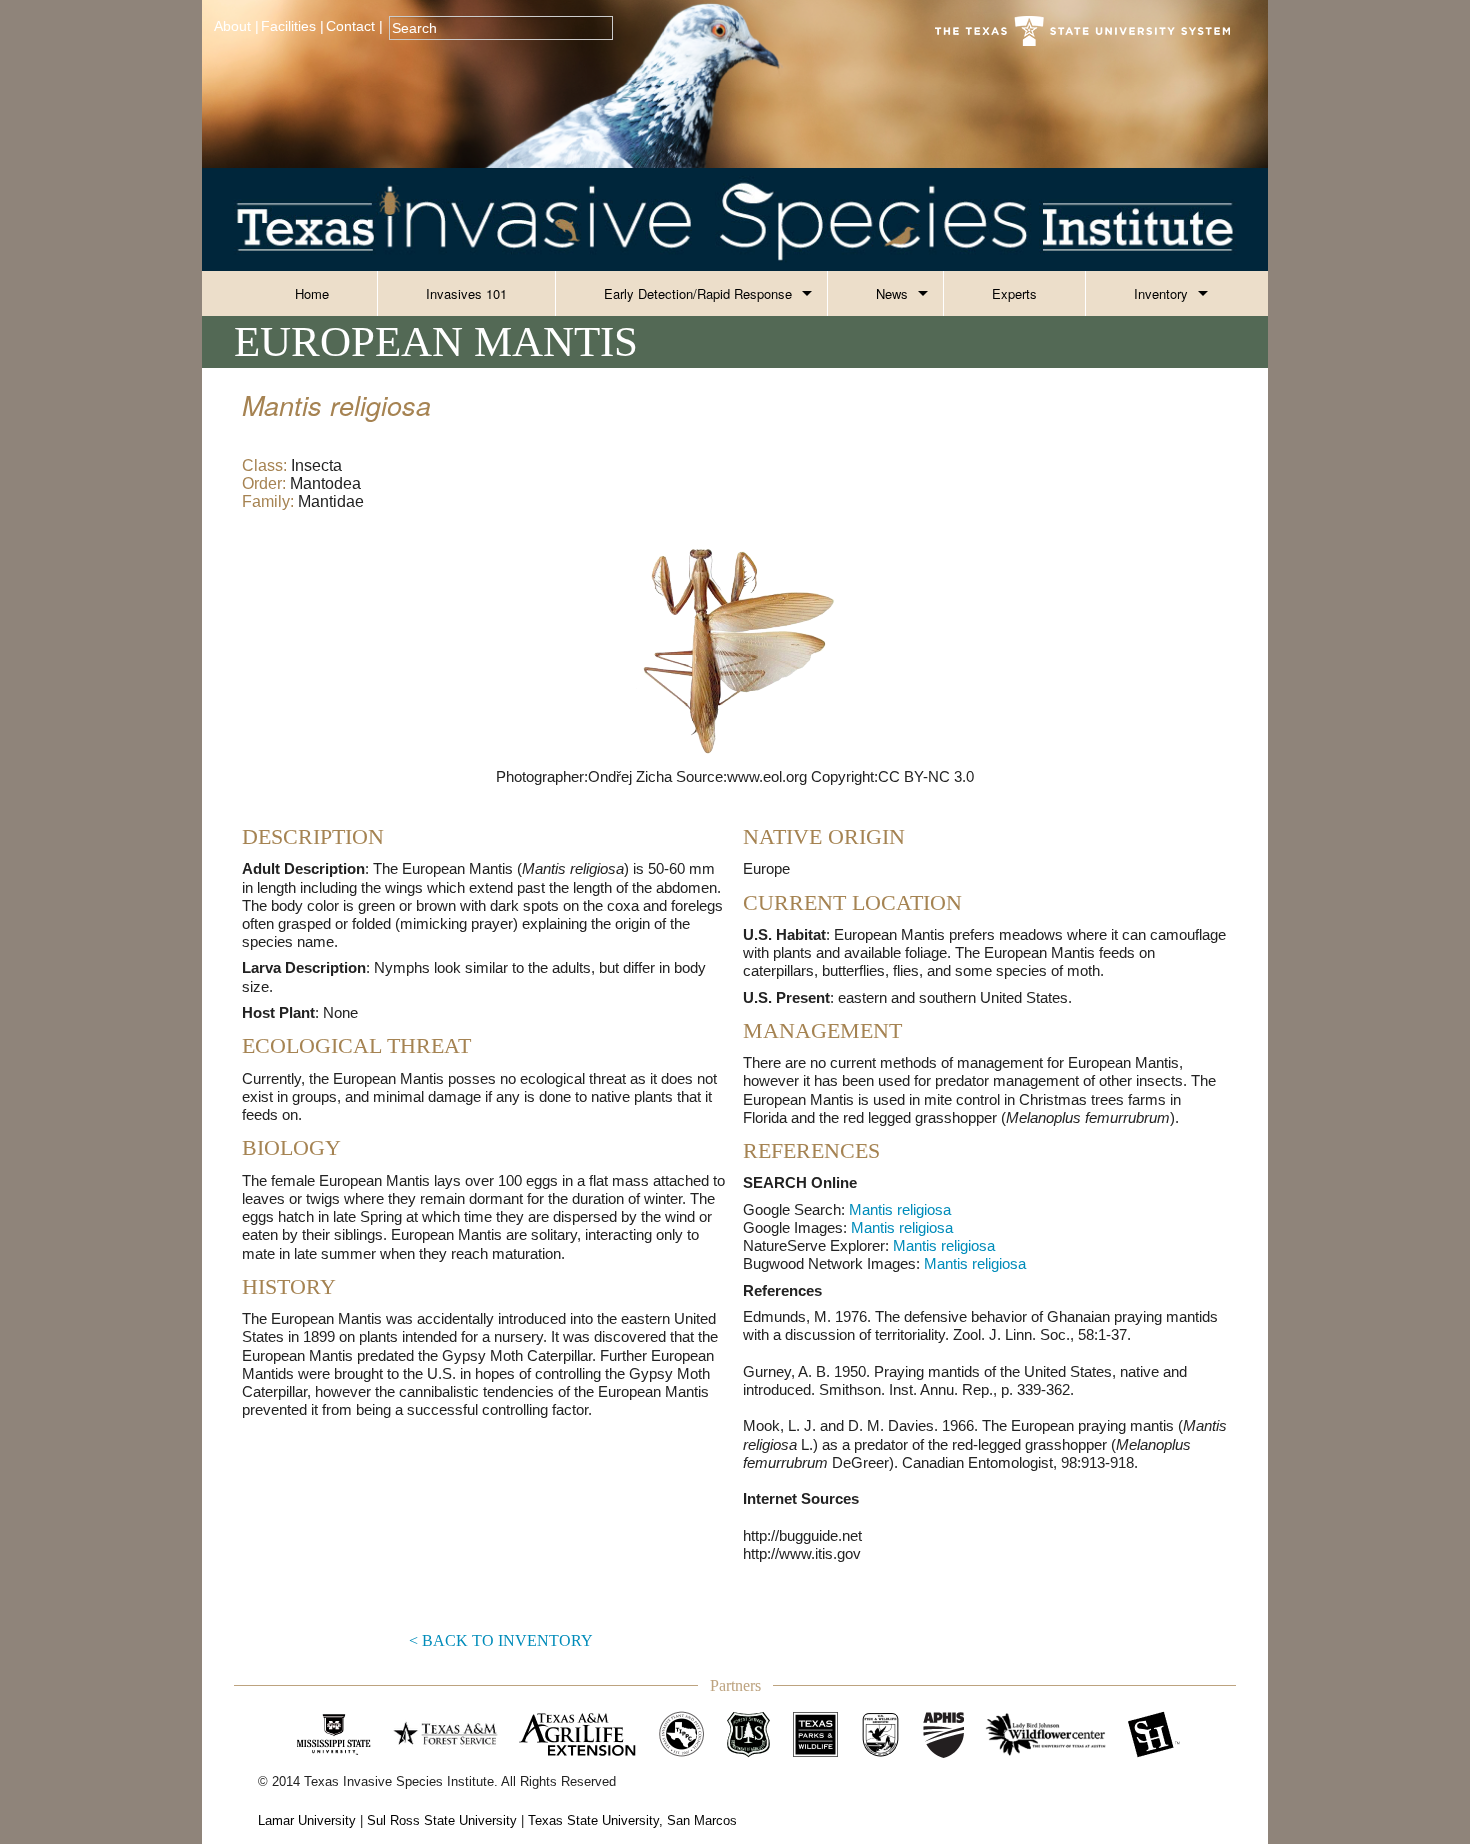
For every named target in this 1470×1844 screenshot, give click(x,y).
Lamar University (307, 1820)
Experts (1014, 293)
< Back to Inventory (501, 1640)
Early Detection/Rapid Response (698, 293)
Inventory (1161, 293)
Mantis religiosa (900, 1209)
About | (236, 26)
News (892, 293)
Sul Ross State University (442, 1820)
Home (312, 293)
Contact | (354, 26)
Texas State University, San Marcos (632, 1820)
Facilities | (292, 26)
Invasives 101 (466, 293)
